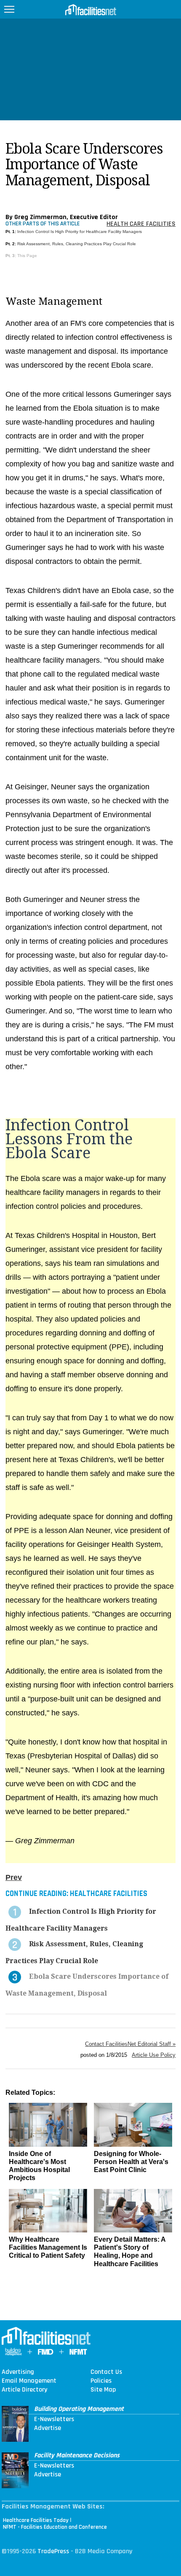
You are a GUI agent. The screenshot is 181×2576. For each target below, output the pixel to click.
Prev (14, 1877)
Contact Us (106, 2372)
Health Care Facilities (141, 224)
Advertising (18, 2372)
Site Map (103, 2390)
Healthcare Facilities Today (36, 2520)
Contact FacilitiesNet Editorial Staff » (130, 2044)
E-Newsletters (54, 2419)
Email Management (29, 2381)
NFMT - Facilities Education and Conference (55, 2527)
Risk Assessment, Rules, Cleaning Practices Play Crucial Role (77, 244)
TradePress (53, 2551)
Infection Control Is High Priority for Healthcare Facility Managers (80, 232)
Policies (101, 2381)
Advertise (48, 2428)
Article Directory (24, 2390)
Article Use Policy (154, 2055)
